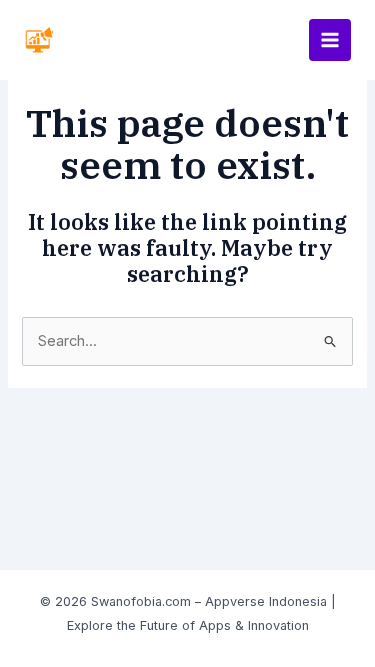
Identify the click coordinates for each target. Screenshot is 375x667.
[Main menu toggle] (330, 40)
